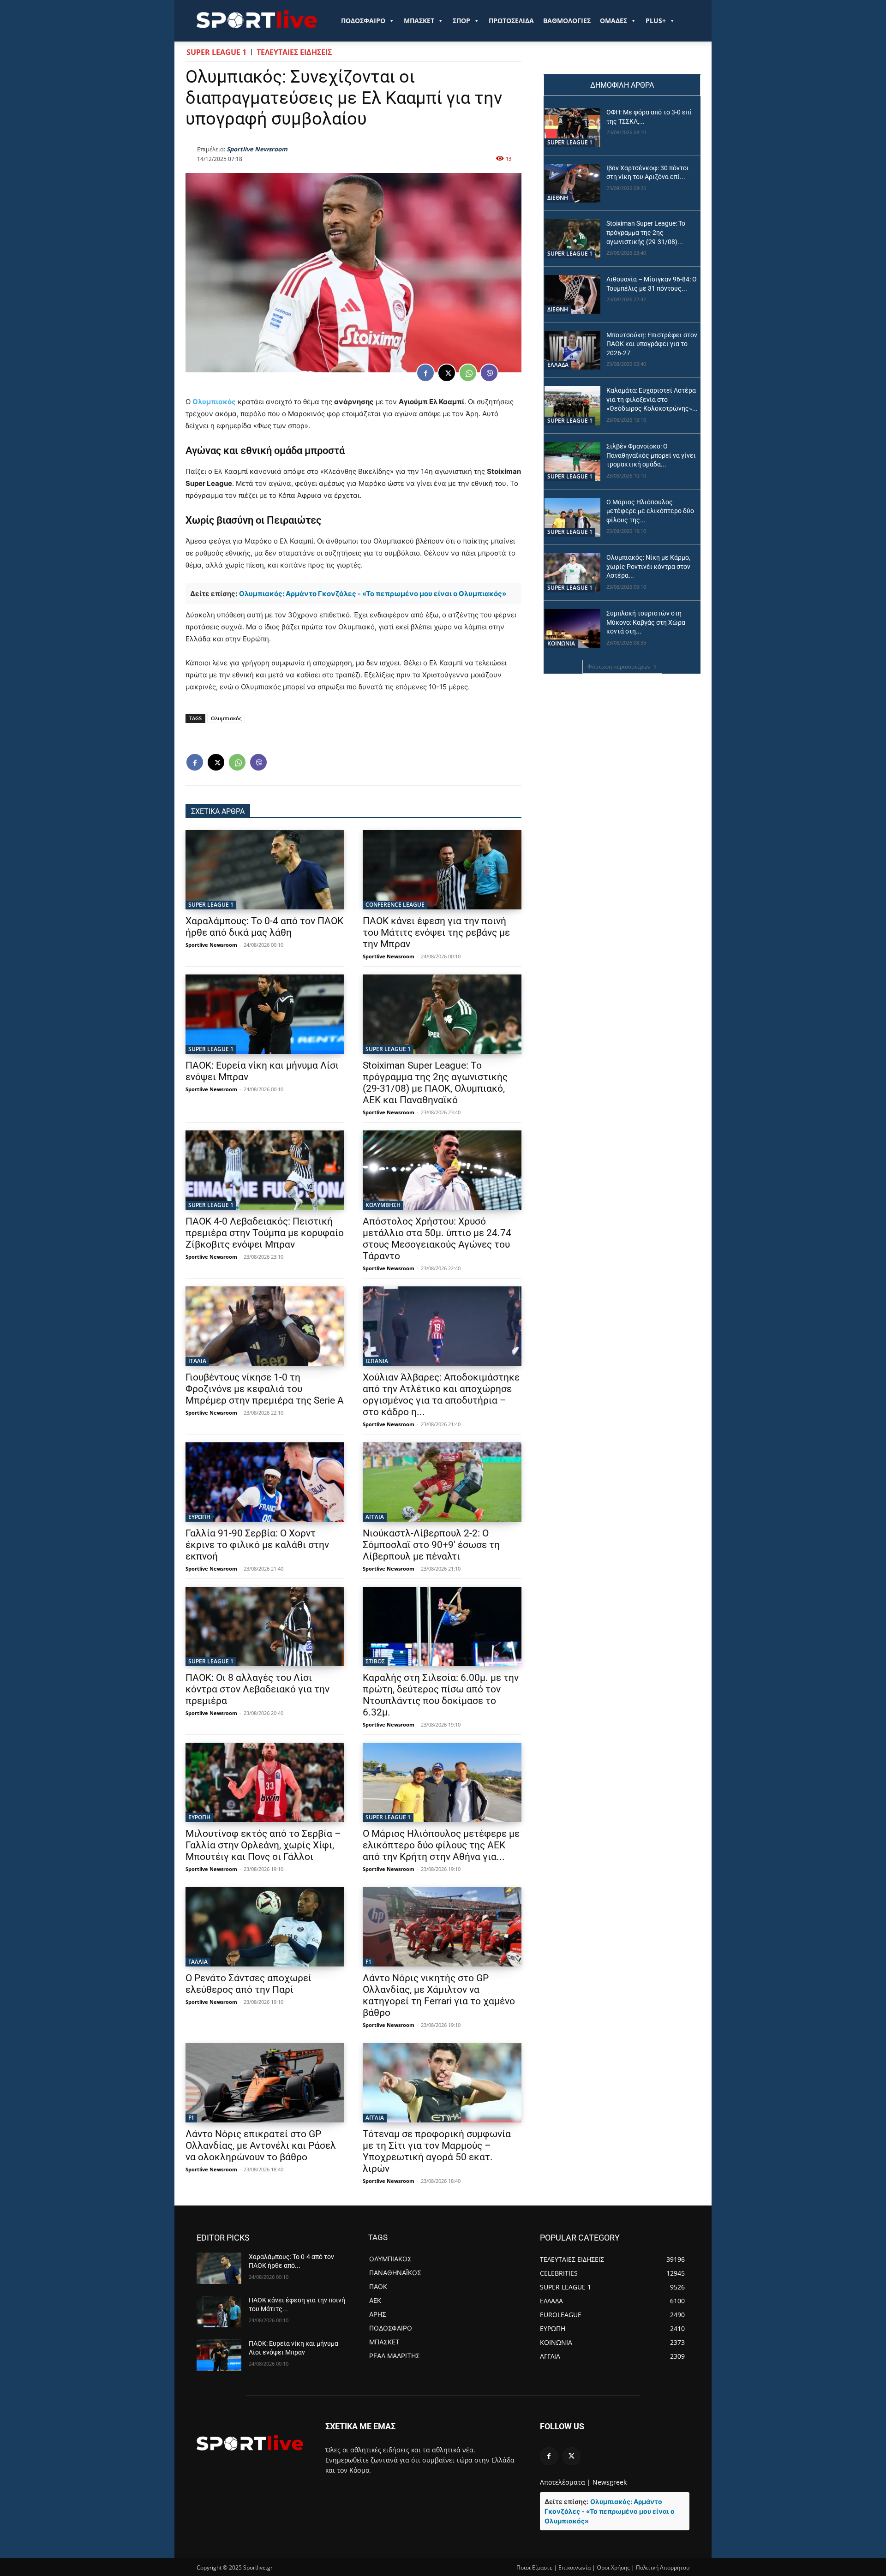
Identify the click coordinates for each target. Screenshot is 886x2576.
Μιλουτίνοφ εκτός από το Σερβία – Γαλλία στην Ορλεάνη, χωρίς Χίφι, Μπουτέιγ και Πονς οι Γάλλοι (263, 1845)
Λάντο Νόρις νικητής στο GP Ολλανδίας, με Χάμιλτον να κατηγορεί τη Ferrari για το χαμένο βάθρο (439, 1995)
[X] (447, 373)
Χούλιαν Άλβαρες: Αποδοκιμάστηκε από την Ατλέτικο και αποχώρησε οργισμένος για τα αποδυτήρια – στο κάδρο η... (441, 1395)
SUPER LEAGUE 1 (216, 52)
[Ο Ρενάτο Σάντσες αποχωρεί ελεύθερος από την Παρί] (265, 1927)
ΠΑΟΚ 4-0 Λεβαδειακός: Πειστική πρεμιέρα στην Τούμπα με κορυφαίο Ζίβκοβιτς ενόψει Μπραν (265, 1233)
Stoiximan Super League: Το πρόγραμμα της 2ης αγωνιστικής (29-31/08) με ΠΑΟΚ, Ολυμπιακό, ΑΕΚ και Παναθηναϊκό (435, 1083)
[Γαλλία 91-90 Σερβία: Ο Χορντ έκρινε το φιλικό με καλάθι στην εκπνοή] (265, 1482)
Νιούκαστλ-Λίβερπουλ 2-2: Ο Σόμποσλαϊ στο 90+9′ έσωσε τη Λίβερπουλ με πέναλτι (431, 1545)
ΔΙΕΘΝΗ (558, 198)
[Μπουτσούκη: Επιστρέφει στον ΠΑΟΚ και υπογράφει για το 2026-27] (572, 350)
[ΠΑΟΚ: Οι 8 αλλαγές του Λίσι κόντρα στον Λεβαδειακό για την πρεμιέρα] (265, 1626)
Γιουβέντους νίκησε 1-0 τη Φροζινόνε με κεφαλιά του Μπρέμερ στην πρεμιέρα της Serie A (265, 1389)
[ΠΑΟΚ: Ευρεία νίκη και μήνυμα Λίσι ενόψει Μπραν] (265, 1014)
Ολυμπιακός (214, 402)
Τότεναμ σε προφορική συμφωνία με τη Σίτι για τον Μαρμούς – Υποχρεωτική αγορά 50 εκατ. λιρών (437, 2151)
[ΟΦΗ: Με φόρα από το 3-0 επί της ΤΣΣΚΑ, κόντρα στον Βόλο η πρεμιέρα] (572, 128)
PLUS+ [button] (656, 21)
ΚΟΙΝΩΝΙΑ (561, 643)
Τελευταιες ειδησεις (294, 52)
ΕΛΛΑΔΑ (558, 365)
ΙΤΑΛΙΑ (197, 1361)
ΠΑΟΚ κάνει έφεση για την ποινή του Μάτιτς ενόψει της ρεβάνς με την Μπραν (436, 932)
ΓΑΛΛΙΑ (198, 1962)
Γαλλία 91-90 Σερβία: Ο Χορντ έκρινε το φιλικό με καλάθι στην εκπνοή (257, 1545)
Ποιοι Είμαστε (534, 2567)
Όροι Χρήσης (613, 2567)
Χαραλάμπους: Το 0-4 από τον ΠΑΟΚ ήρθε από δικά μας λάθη (264, 927)
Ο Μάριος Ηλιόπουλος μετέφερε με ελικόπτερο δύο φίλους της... (650, 511)
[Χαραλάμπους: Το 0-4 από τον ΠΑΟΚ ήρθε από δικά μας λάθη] (265, 870)
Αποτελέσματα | (565, 2482)
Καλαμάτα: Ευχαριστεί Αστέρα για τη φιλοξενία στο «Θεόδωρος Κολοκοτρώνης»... (652, 399)
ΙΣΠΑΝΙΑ (377, 1361)
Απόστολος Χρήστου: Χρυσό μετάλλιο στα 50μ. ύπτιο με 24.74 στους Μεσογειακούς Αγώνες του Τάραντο (437, 1239)
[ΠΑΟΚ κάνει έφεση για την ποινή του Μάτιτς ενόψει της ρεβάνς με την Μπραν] (442, 870)
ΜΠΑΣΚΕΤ (419, 21)
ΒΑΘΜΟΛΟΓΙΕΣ (567, 21)
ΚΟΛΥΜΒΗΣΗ (383, 1205)
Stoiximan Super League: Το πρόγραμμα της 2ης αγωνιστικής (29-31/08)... (646, 232)
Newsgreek (610, 2482)
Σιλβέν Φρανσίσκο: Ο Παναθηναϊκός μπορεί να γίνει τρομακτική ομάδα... (651, 455)
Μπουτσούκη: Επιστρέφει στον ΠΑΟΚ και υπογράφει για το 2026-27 (652, 344)
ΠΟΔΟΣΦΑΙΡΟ (363, 21)
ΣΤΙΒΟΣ (375, 1661)
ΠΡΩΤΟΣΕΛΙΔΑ (511, 21)
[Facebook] (425, 373)
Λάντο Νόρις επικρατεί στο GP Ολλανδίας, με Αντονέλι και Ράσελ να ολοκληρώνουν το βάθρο (261, 2146)
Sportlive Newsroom (257, 149)
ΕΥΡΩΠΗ (199, 1517)
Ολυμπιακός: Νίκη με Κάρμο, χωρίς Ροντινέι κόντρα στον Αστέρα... (648, 566)
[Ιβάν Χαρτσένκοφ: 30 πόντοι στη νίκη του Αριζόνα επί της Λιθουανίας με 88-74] (572, 183)
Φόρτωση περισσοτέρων (619, 666)
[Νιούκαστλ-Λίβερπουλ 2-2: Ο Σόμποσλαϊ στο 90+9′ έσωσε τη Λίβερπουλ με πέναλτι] (442, 1482)
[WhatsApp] (468, 373)
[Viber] (489, 373)
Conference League (395, 905)
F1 (368, 1962)
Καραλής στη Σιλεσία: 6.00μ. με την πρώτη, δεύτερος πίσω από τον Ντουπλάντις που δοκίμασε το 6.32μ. (441, 1695)
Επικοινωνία (575, 2567)
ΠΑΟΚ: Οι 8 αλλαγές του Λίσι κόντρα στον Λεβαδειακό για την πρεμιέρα (257, 1689)
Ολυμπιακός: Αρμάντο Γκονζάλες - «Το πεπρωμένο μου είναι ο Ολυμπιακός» (373, 594)
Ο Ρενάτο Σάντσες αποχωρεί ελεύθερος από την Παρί (248, 1984)
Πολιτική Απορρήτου (663, 2567)
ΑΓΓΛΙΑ (375, 1517)
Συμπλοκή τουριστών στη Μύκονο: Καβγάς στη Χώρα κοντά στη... (646, 622)
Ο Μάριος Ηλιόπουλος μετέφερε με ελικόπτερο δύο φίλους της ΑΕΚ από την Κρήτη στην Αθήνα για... (441, 1845)
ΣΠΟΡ (461, 21)
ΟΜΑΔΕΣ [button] (614, 21)
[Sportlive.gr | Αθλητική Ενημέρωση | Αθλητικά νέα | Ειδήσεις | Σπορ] (250, 2443)
